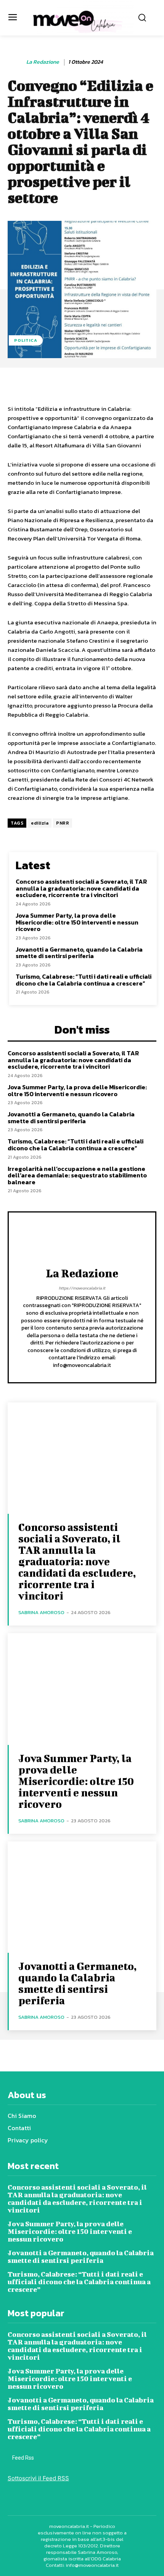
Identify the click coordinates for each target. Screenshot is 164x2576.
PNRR (63, 823)
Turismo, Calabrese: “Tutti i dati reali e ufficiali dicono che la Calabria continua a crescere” (84, 980)
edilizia (40, 823)
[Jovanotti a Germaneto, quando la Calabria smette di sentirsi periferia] (82, 1897)
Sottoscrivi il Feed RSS (38, 2478)
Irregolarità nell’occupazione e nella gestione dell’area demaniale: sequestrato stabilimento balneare (77, 1175)
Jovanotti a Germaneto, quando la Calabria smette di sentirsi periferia (79, 953)
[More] (146, 384)
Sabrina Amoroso (41, 1612)
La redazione (43, 62)
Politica (26, 340)
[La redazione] (16, 62)
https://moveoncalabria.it (82, 1288)
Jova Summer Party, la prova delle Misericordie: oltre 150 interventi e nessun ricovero (77, 922)
